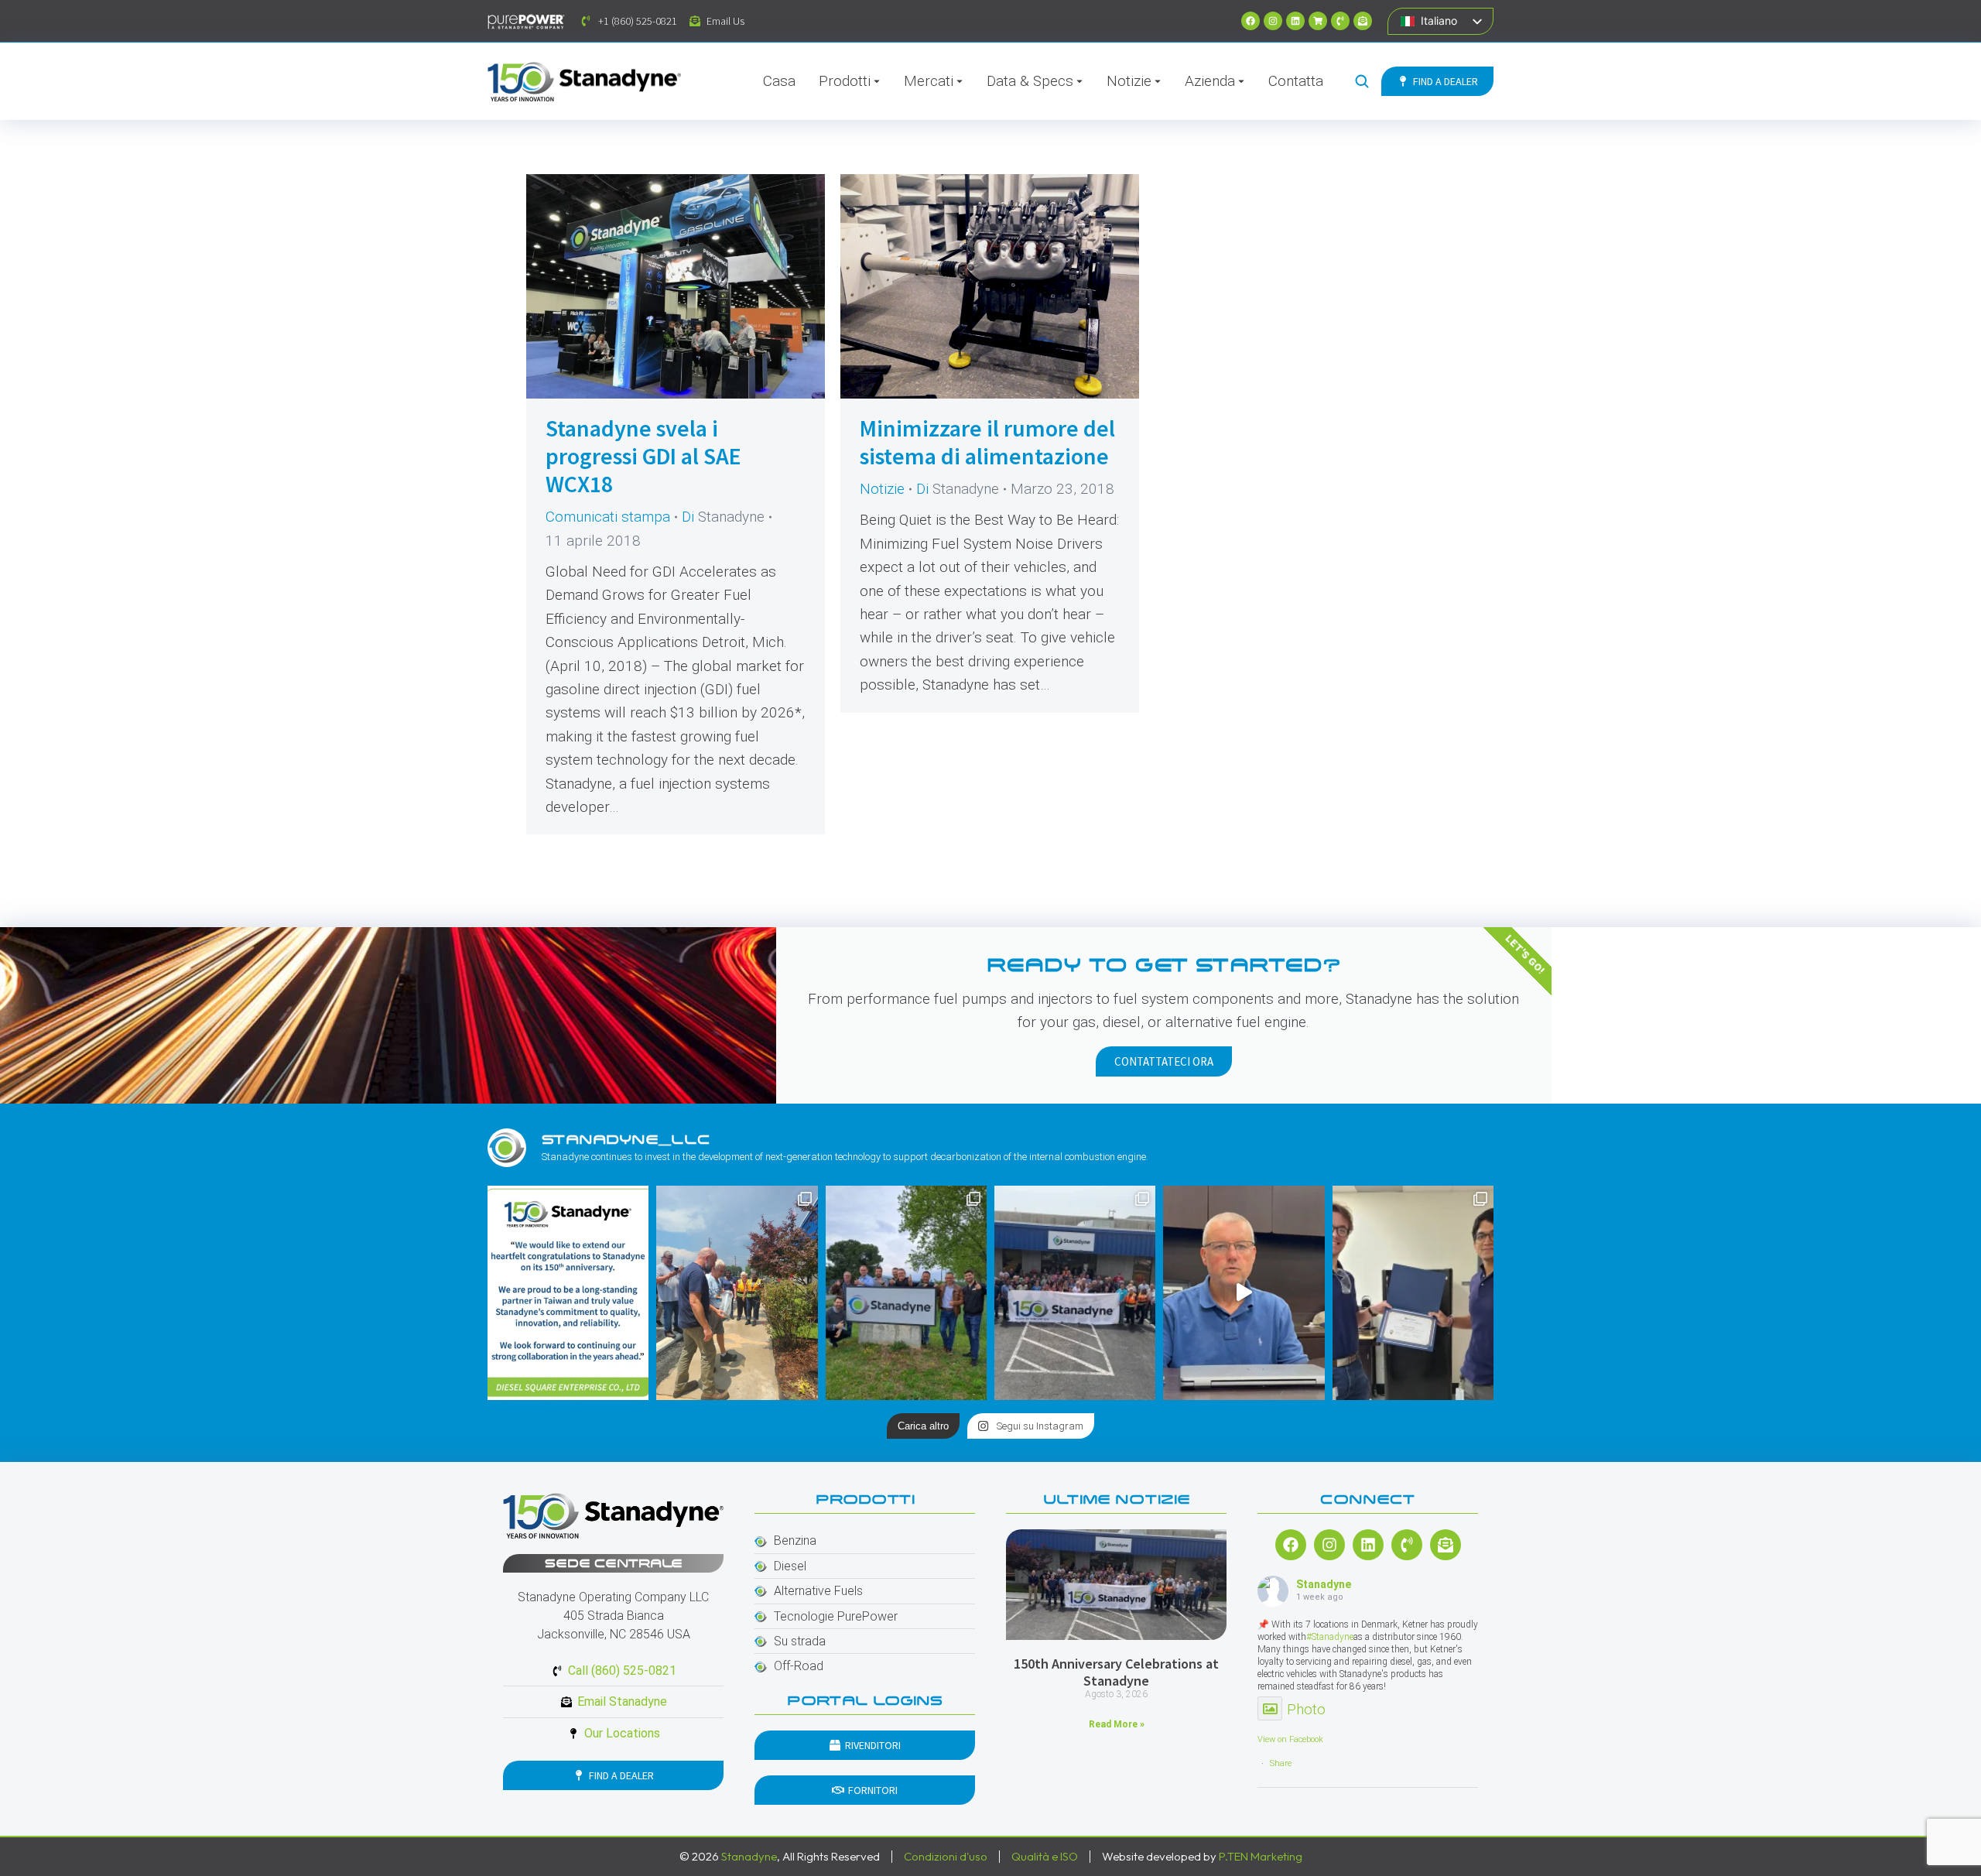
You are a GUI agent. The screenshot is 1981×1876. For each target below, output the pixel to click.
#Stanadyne (1330, 1637)
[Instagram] (1273, 21)
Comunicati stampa (608, 517)
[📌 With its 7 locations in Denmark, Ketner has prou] (906, 1293)
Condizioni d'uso (946, 1856)
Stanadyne (1324, 1584)
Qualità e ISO (1045, 1856)
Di (723, 517)
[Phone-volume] (1340, 21)
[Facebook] (1251, 21)
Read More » (1117, 1724)
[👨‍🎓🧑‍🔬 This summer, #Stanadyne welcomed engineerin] (1413, 1293)
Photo (1306, 1709)
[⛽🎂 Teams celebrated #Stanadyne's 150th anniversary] (1075, 1293)
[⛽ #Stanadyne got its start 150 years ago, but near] (1244, 1293)
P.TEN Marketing (1261, 1856)
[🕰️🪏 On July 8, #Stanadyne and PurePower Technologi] (737, 1293)
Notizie (882, 489)
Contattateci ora (1164, 1061)
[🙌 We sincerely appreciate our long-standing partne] (568, 1293)
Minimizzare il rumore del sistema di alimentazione (987, 442)
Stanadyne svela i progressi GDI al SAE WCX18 (643, 456)
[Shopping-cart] (1318, 21)
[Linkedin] (1295, 21)
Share (1281, 1763)
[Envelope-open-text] (1363, 21)
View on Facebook (1290, 1739)
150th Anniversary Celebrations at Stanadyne (1116, 1672)
